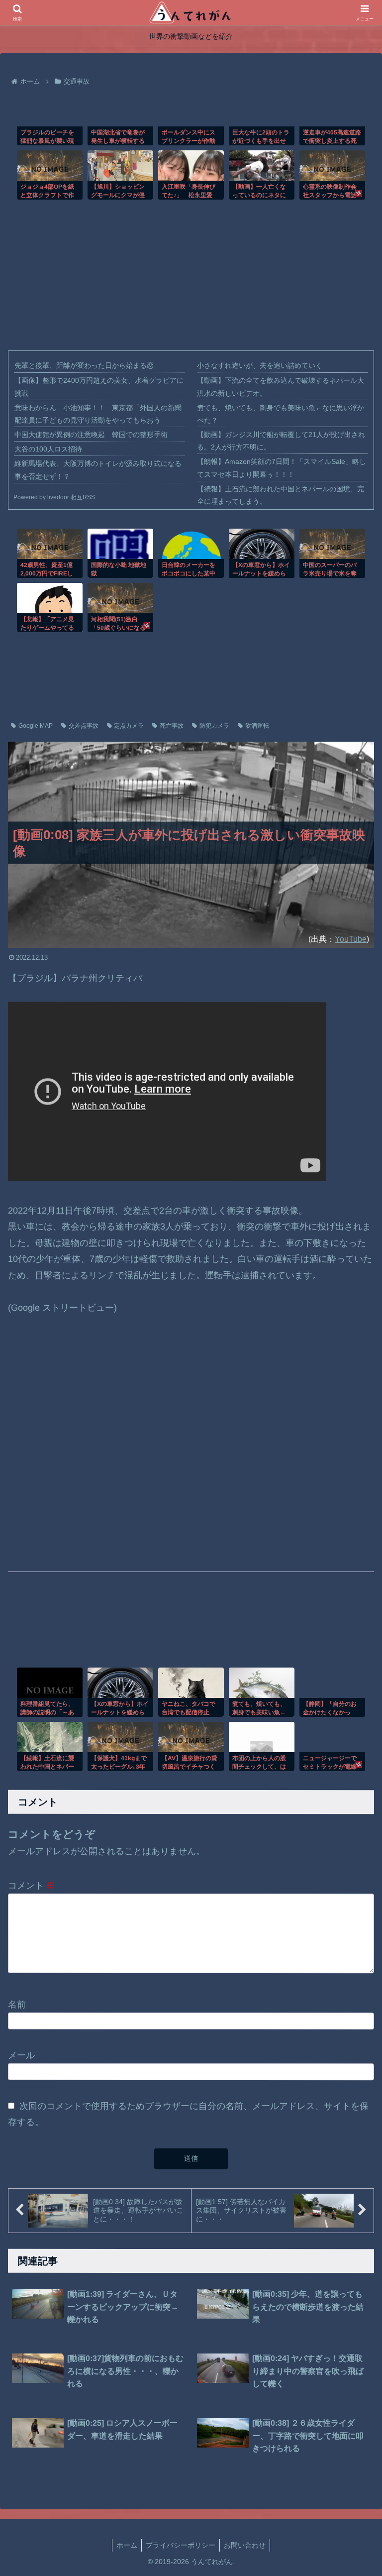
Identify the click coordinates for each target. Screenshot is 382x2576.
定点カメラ (129, 726)
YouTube (351, 939)
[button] (353, 2129)
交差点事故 (84, 726)
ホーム (127, 2545)
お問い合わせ (245, 2545)
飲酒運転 (257, 726)
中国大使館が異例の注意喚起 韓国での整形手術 (91, 435)
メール (21, 2055)
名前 (17, 2004)
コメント (32, 1886)
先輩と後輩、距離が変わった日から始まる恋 (84, 365)
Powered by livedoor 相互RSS (54, 497)
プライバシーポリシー (181, 2545)
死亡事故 (172, 726)
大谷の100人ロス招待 (48, 449)
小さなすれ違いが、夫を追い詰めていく (260, 365)
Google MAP (36, 726)
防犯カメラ (214, 726)
